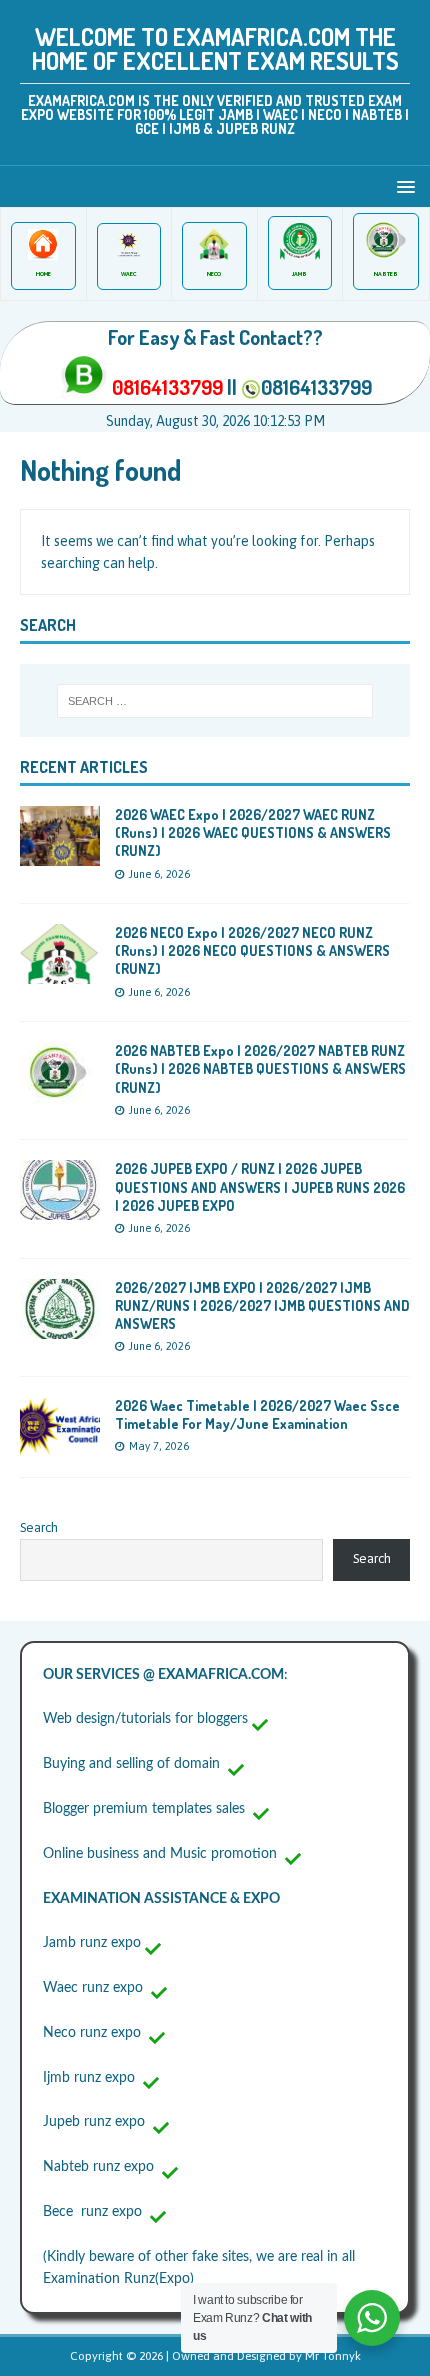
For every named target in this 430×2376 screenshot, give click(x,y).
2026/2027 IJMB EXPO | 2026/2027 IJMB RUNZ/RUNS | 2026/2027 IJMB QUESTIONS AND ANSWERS (262, 1305)
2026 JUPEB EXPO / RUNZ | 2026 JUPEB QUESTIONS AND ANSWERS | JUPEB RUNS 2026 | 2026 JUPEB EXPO (260, 1186)
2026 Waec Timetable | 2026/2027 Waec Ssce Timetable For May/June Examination (257, 1414)
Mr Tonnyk (333, 2356)
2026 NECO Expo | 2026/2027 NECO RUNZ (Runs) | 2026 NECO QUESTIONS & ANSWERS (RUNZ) (252, 950)
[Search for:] (215, 701)
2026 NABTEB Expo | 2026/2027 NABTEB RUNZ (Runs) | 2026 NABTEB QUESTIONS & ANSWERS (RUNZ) (260, 1068)
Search (39, 1527)
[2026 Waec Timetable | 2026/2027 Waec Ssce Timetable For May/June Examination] (60, 1445)
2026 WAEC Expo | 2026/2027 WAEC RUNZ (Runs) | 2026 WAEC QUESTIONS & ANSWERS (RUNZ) (253, 832)
